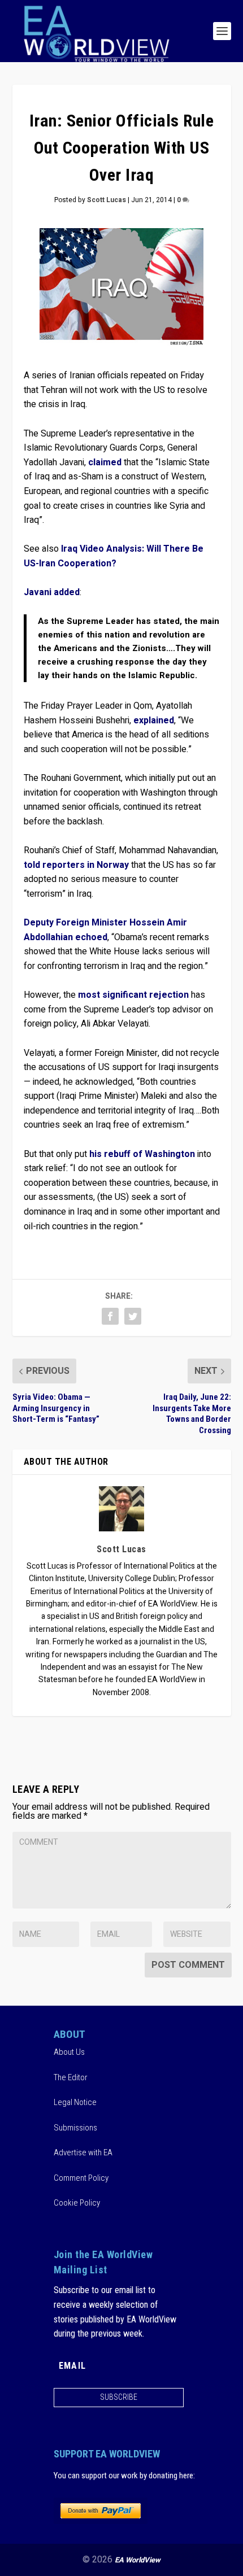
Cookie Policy (77, 2203)
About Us (69, 2052)
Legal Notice (75, 2102)
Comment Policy (81, 2178)
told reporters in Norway (76, 865)
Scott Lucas (107, 200)
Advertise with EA (83, 2153)
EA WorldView (138, 2560)
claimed (105, 462)
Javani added (52, 592)
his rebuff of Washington (142, 1154)
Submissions (75, 2128)
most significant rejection (133, 995)
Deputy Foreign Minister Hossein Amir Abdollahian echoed (105, 930)
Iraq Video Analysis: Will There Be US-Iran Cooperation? (114, 556)
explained (154, 721)
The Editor (71, 2077)
